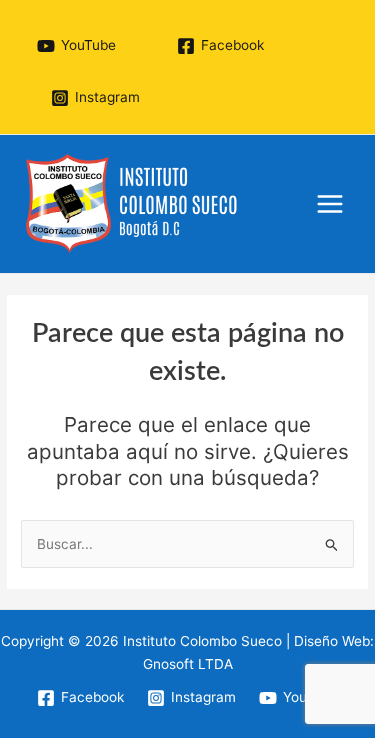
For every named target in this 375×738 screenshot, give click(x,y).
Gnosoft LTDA (188, 664)
